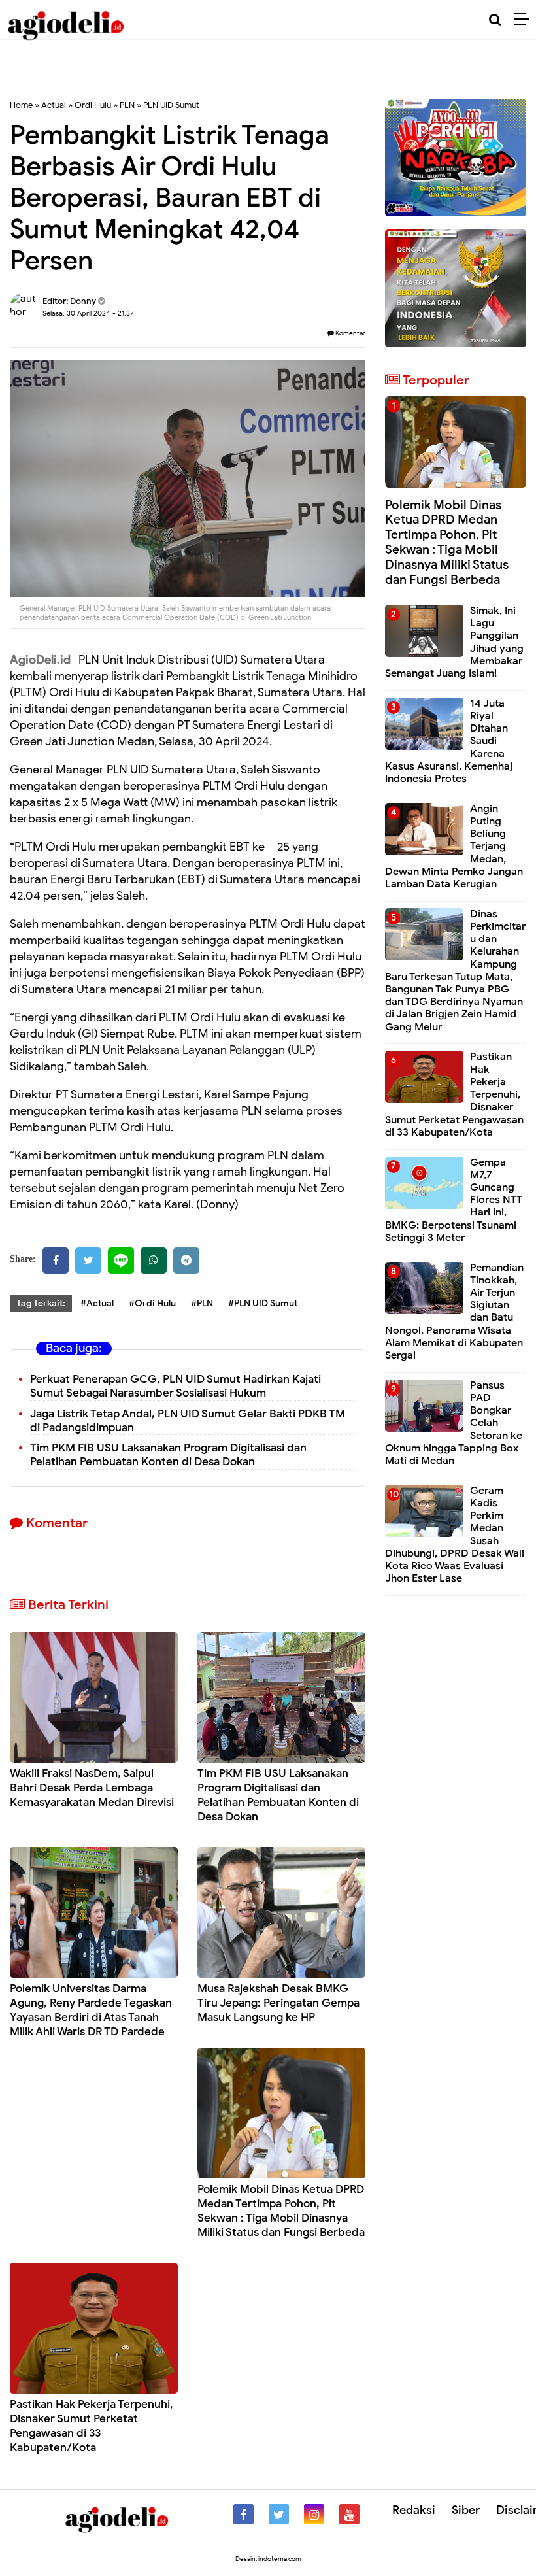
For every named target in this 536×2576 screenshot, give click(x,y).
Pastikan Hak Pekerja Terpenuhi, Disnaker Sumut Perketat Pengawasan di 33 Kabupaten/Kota (92, 2426)
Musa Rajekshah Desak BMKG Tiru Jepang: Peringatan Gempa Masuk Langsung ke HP (278, 2003)
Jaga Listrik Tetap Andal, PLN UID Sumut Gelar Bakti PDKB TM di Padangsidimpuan (188, 1421)
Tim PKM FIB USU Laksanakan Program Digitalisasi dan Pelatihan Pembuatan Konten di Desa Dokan (168, 1455)
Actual (54, 105)
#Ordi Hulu (152, 1303)
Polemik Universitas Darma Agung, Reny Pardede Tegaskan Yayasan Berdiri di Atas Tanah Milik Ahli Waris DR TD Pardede (91, 2010)
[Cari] (495, 20)
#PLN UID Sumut (263, 1303)
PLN (127, 105)
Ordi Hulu (93, 105)
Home (21, 105)
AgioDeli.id (40, 660)
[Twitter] (88, 1261)
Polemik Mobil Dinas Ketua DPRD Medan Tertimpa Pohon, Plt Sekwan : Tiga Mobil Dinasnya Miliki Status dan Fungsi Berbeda (281, 2211)
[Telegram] (186, 1261)
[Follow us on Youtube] (349, 2514)
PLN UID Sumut (171, 105)
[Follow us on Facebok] (243, 2514)
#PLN (202, 1303)
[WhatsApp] (154, 1261)
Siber (466, 2510)
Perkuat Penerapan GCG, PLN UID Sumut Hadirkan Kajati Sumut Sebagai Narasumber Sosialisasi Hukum (176, 1386)
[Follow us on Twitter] (279, 2514)
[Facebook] (56, 1261)
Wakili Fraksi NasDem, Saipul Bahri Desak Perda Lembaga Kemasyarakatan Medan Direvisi (92, 1788)
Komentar (350, 333)
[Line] (121, 1261)
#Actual (97, 1303)
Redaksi (414, 2510)
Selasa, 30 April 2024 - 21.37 (88, 313)
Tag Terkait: (41, 1303)
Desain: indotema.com (268, 2559)
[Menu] (525, 20)
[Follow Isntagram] (314, 2514)
